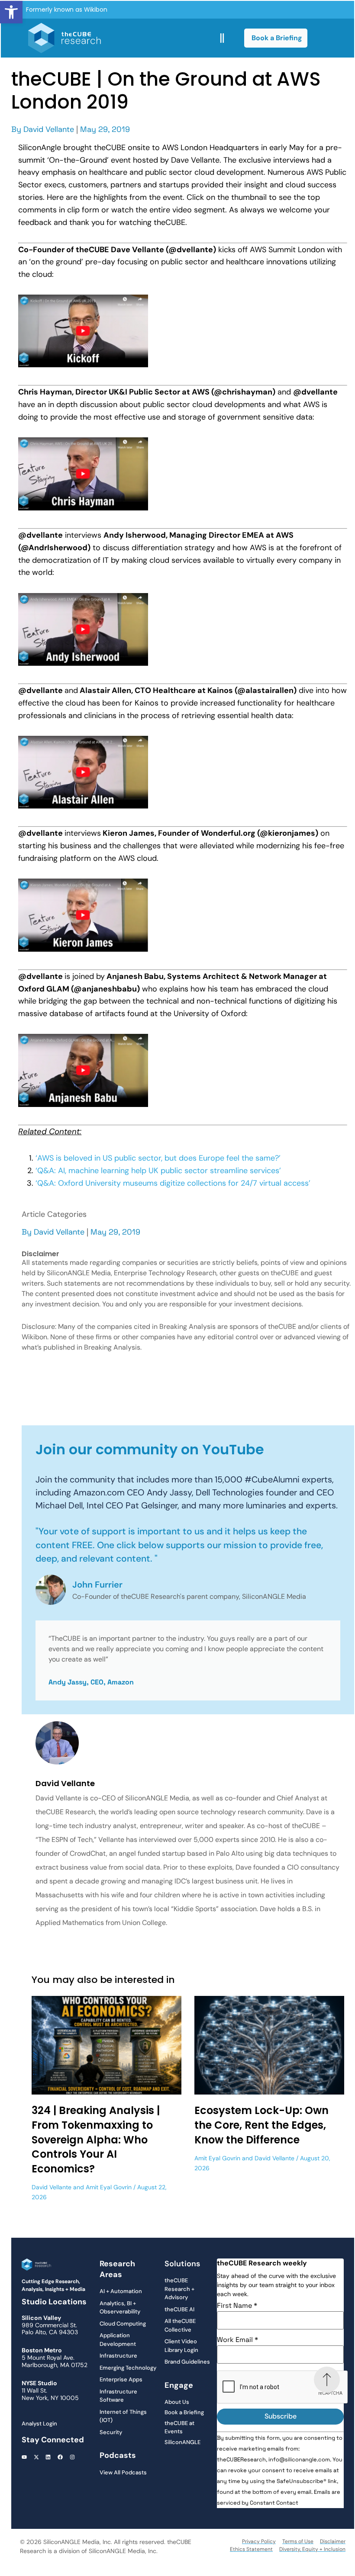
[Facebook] (60, 2457)
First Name (237, 2306)
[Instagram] (72, 2457)
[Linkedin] (48, 2457)
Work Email (237, 2340)
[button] (11, 12)
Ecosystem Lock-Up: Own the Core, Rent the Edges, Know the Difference (261, 2125)
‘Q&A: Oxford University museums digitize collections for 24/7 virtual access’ (174, 1183)
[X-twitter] (36, 2457)
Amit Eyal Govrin (109, 2187)
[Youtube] (24, 2457)
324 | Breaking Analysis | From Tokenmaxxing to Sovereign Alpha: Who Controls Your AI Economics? (96, 2139)
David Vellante (49, 129)
